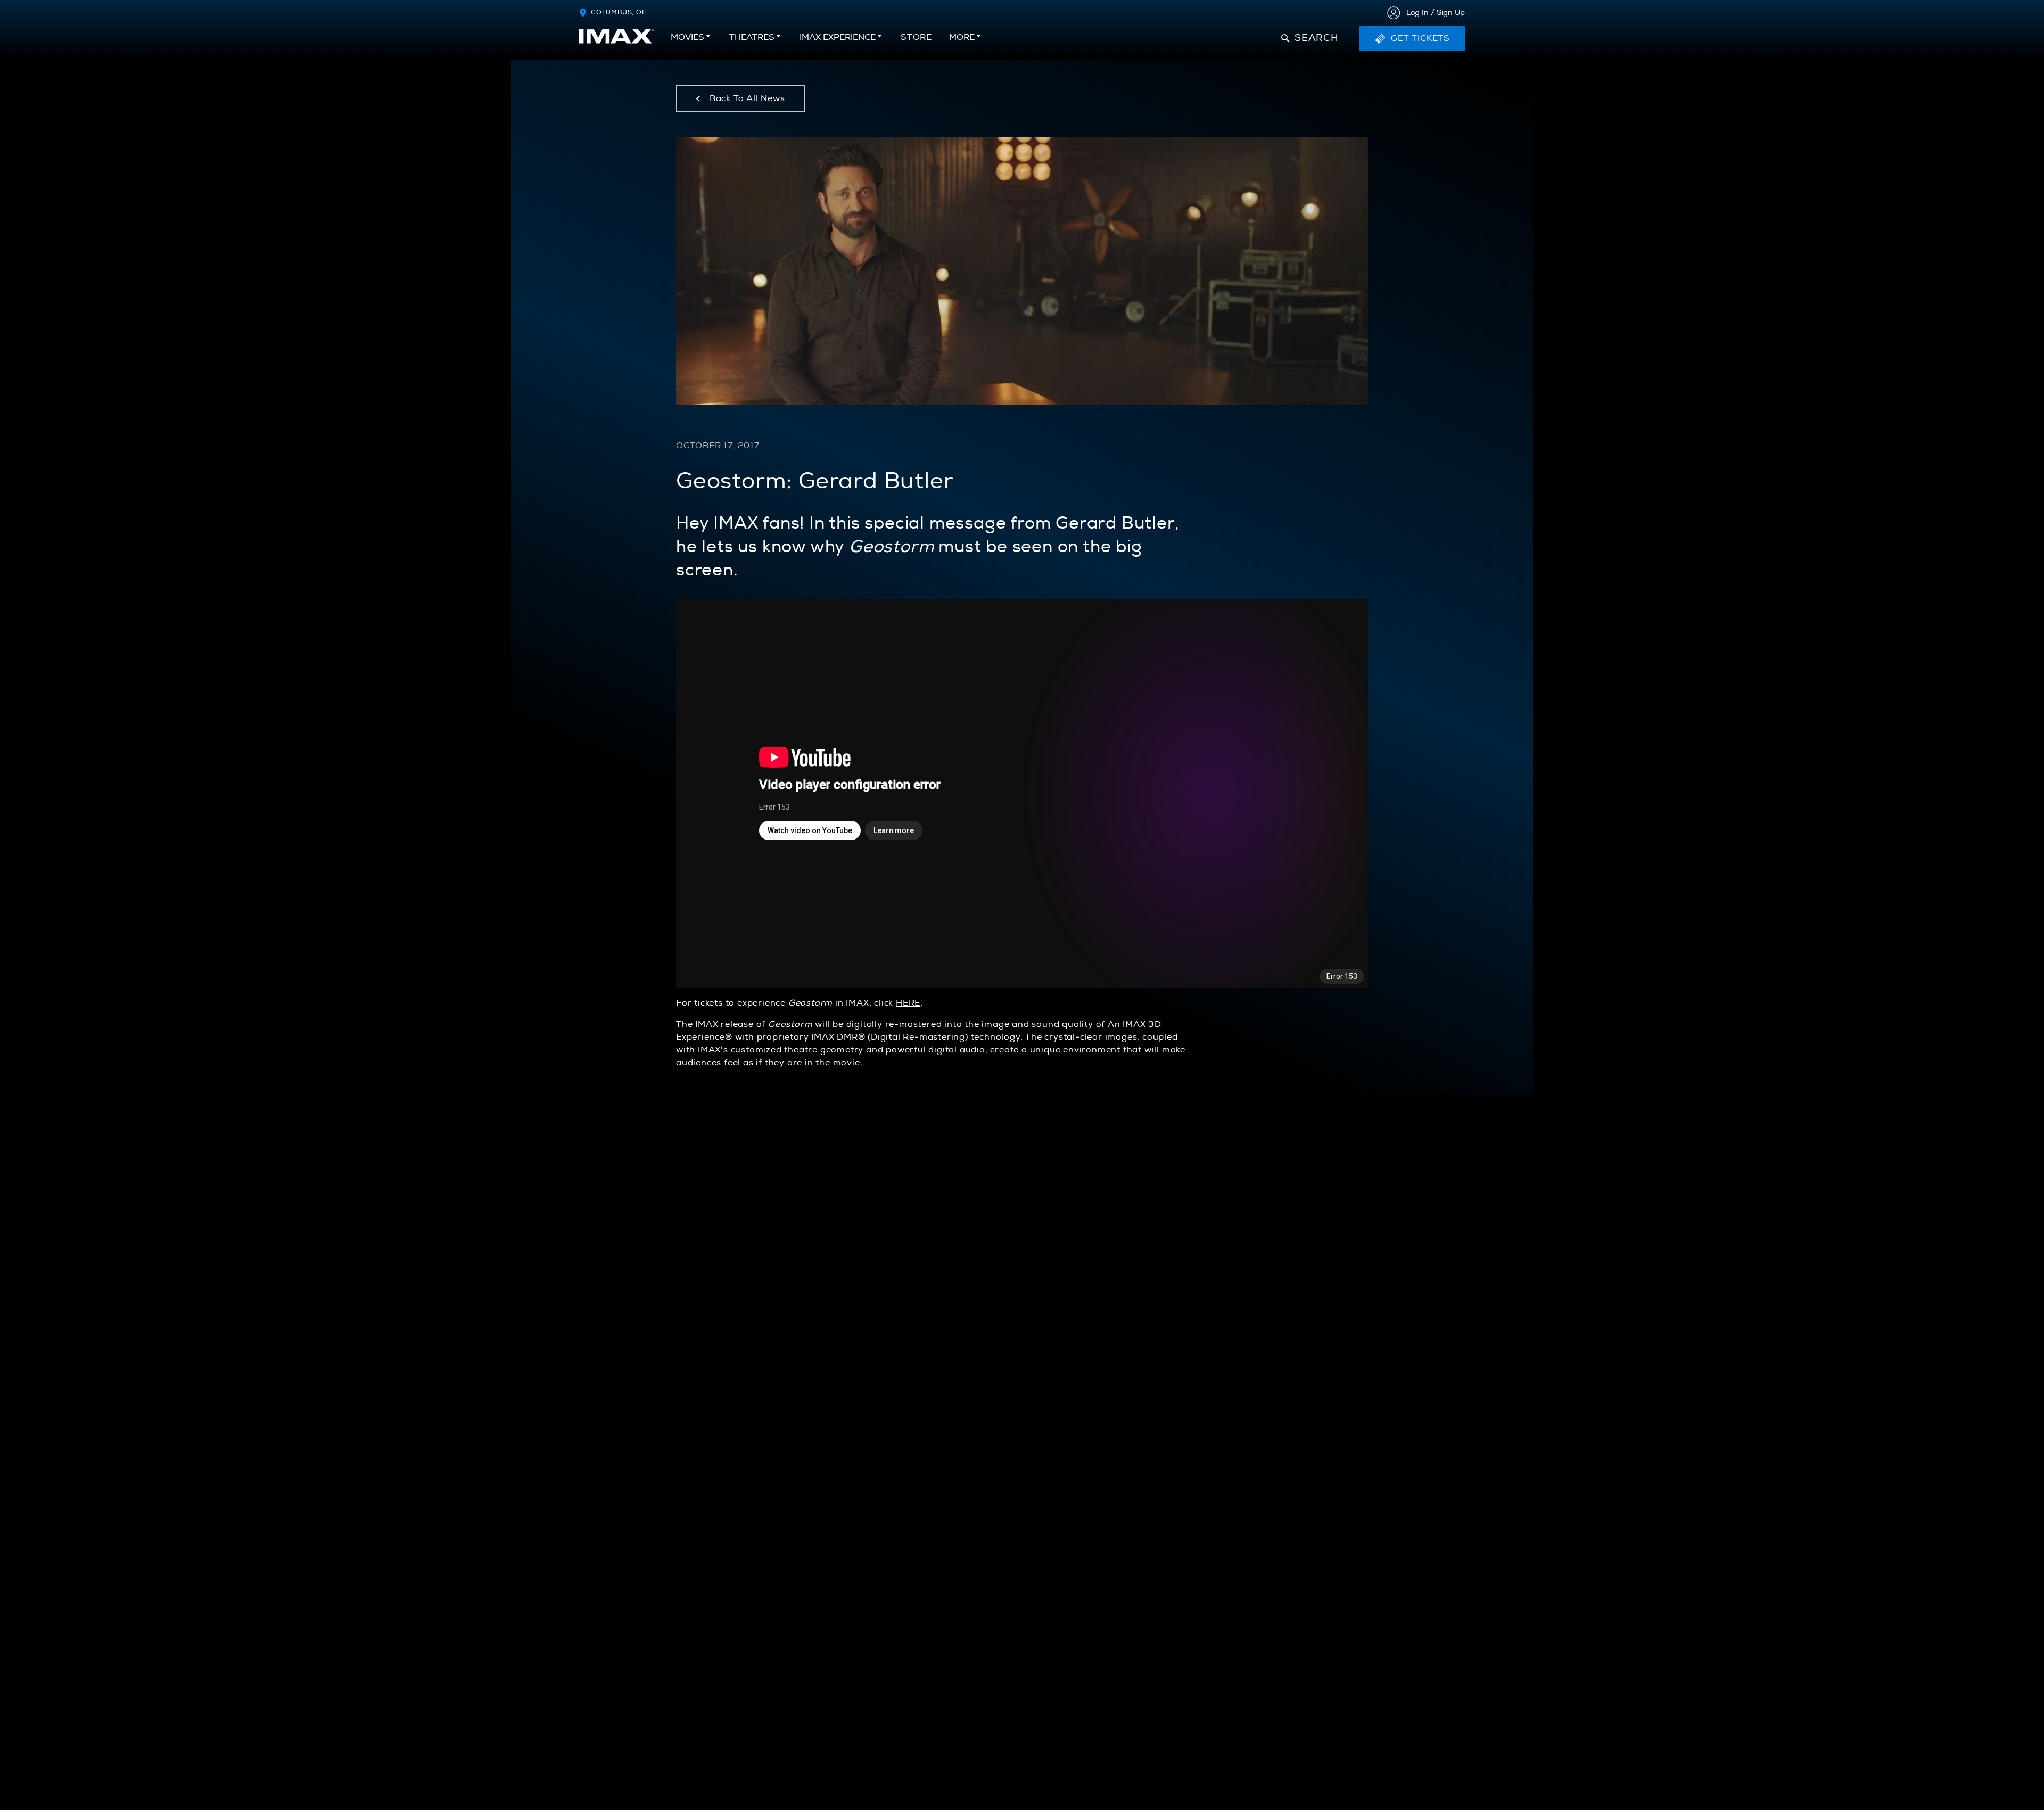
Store (916, 40)
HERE (908, 1003)
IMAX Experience (838, 37)
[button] (1310, 38)
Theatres (752, 37)
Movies (687, 37)
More (962, 37)
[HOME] (616, 36)
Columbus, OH (619, 13)
